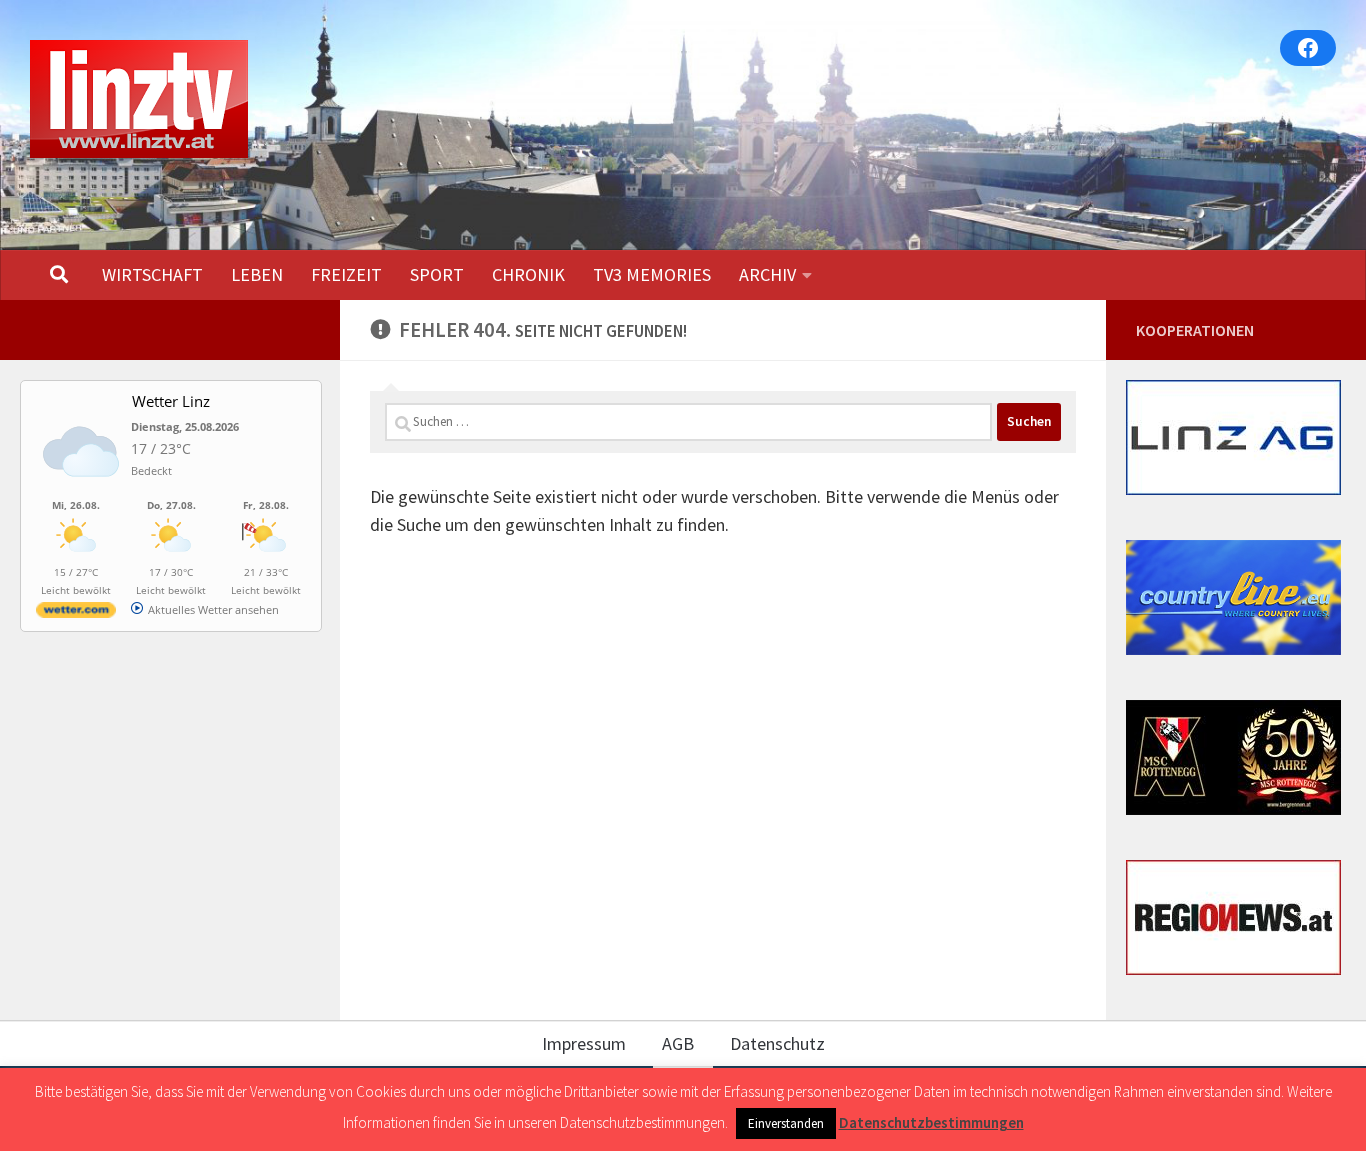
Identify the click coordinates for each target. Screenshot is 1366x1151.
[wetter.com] (76, 613)
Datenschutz (777, 1043)
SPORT (437, 274)
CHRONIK (528, 274)
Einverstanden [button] (786, 1123)
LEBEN (257, 274)
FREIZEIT (346, 274)
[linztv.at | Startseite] (139, 99)
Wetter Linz (171, 401)
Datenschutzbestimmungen (931, 1122)
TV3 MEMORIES (652, 274)
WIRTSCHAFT (152, 274)
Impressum (584, 1043)
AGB (678, 1043)
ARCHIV (767, 274)
